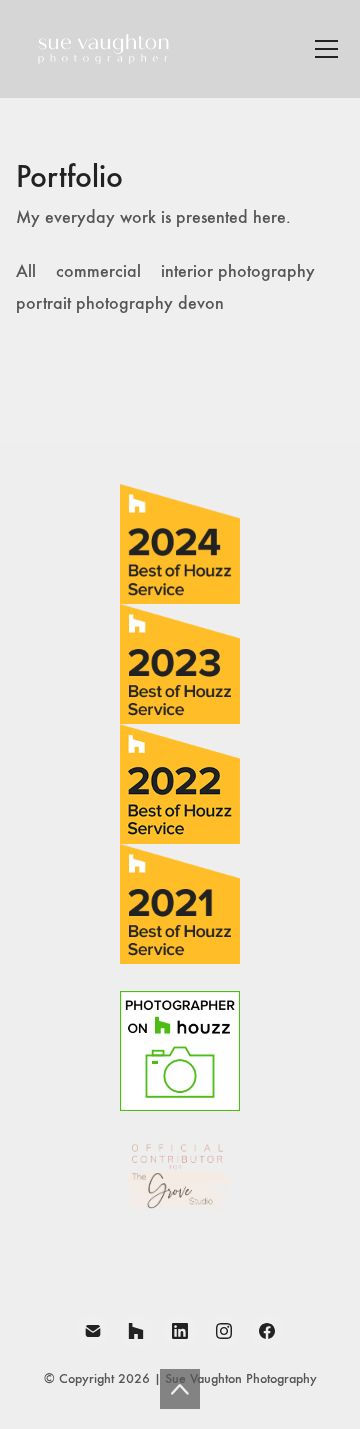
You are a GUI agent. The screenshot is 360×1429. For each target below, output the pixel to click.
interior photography (238, 271)
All (26, 271)
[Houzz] (137, 1331)
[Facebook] (267, 1331)
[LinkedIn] (180, 1331)
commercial (98, 271)
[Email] (93, 1331)
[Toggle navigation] (326, 49)
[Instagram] (224, 1331)
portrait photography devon (120, 303)
